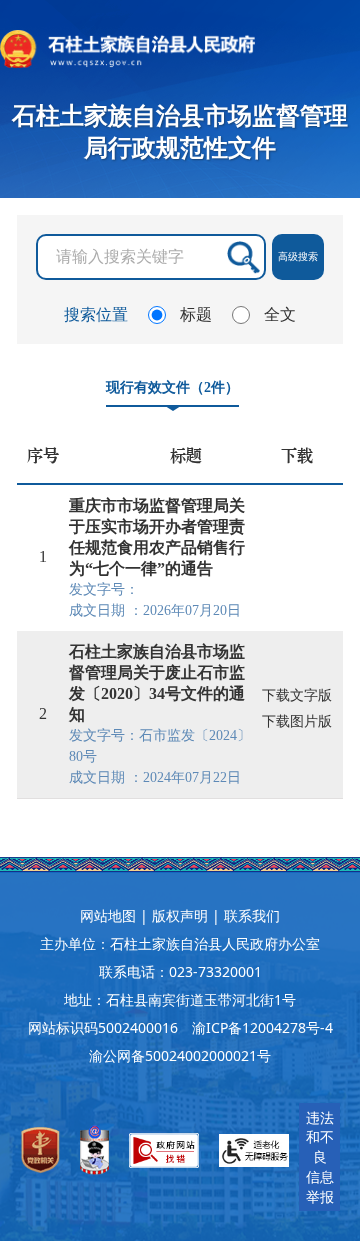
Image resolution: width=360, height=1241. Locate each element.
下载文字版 (297, 695)
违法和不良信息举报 (320, 1157)
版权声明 (180, 915)
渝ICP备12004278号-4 (262, 1027)
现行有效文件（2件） (172, 387)
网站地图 (108, 915)
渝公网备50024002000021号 (180, 1055)
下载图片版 (297, 721)
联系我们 (252, 915)
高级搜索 (298, 256)
